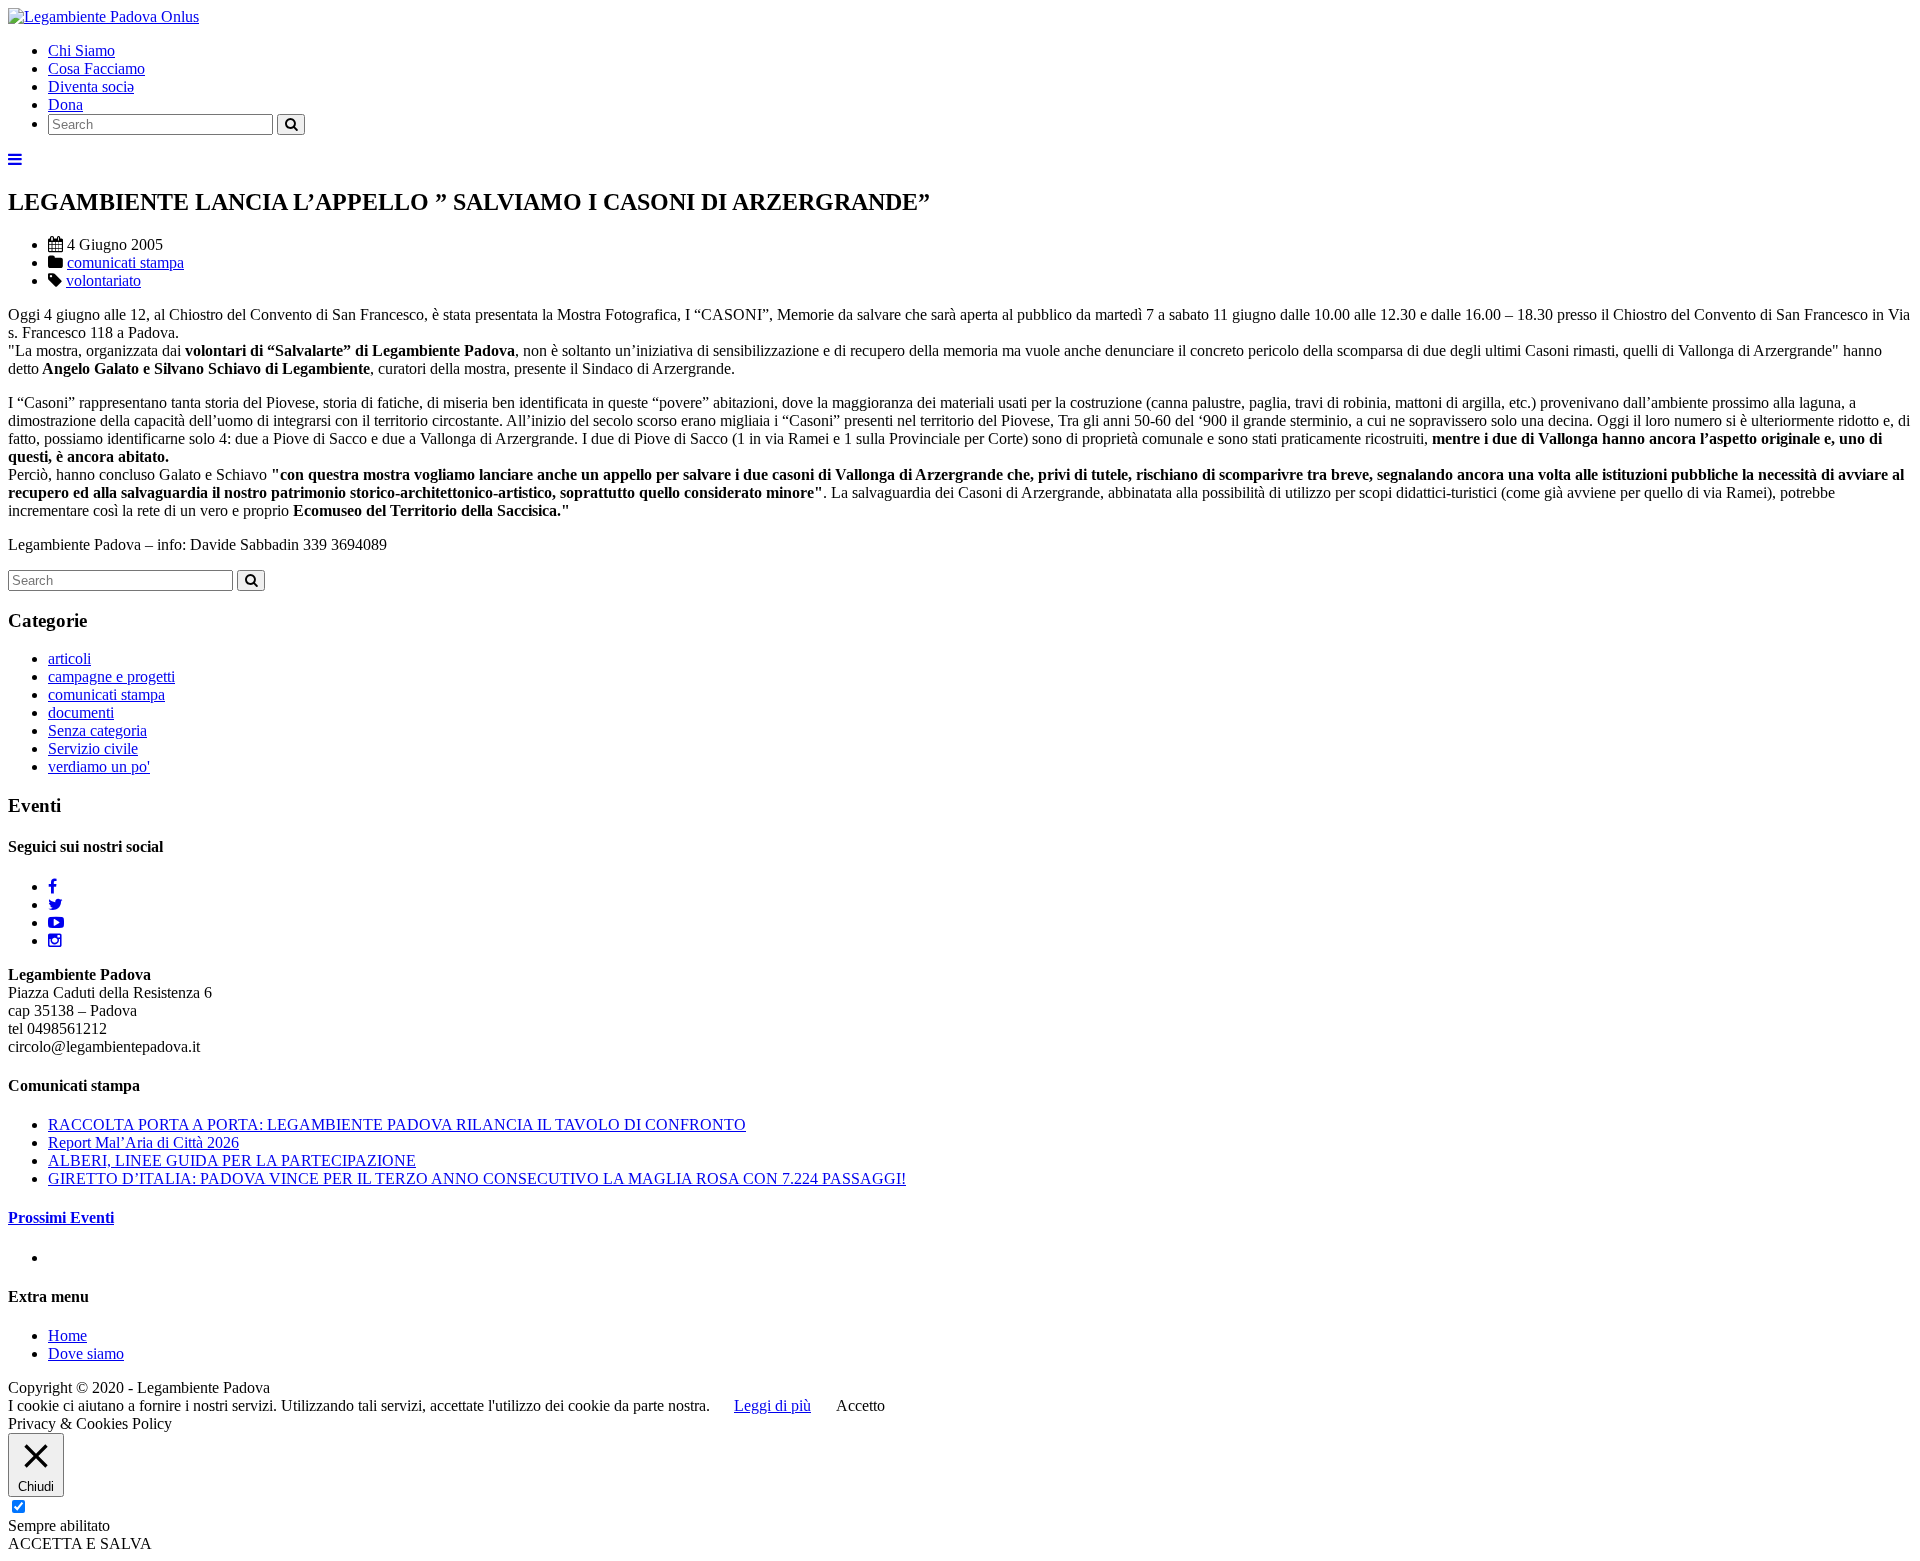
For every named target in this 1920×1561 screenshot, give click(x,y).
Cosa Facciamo (96, 68)
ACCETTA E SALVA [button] (80, 1543)
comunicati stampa (125, 262)
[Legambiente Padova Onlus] (103, 16)
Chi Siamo (81, 50)
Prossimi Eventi (61, 1217)
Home (67, 1335)
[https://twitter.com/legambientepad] (55, 904)
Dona (65, 104)
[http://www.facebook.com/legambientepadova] (52, 886)
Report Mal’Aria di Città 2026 (143, 1142)
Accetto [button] (860, 1405)
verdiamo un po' (99, 766)
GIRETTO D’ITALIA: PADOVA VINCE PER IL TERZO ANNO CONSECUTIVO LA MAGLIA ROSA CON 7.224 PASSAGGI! (477, 1178)
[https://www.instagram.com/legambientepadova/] (55, 940)
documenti (81, 712)
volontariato (103, 280)
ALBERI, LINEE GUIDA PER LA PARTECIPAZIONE (232, 1160)
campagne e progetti (111, 676)
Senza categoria (97, 730)
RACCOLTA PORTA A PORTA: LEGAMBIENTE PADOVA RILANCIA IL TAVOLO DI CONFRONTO (397, 1124)
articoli (69, 658)
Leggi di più (772, 1405)
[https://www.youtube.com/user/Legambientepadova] (56, 922)
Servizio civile (93, 748)
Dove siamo (86, 1353)
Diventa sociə (91, 86)
